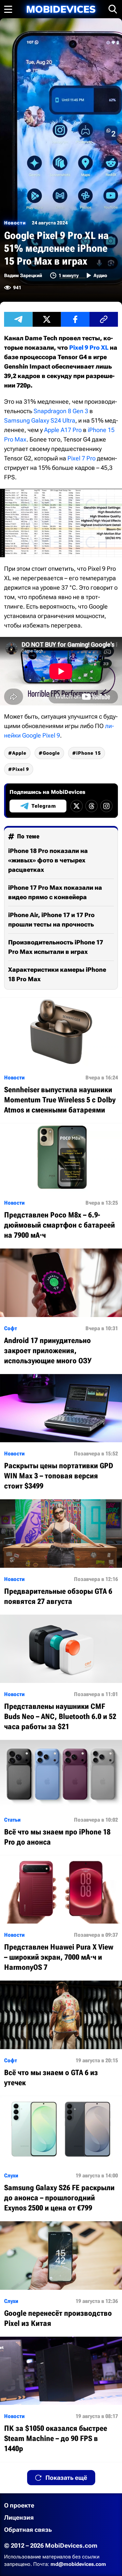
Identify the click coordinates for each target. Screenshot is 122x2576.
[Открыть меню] (8, 9)
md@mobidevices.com (78, 2564)
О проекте (19, 2505)
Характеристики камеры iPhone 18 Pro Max (57, 974)
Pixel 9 (21, 769)
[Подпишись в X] (77, 806)
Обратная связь (28, 2530)
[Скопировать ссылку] (104, 319)
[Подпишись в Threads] (91, 806)
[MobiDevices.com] (61, 9)
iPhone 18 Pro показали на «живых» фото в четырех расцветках (48, 860)
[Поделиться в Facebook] (75, 319)
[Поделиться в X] (47, 319)
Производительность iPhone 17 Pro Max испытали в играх (56, 947)
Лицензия (19, 2517)
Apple (19, 753)
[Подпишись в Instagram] (106, 806)
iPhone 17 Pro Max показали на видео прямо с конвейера (55, 892)
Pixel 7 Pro (82, 458)
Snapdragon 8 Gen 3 (61, 411)
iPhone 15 (89, 753)
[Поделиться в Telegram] (18, 319)
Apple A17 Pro (63, 430)
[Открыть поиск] (113, 9)
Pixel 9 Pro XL (89, 347)
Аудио (100, 275)
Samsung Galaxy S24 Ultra (40, 420)
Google (51, 753)
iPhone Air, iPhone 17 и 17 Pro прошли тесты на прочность (51, 920)
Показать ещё (66, 2478)
